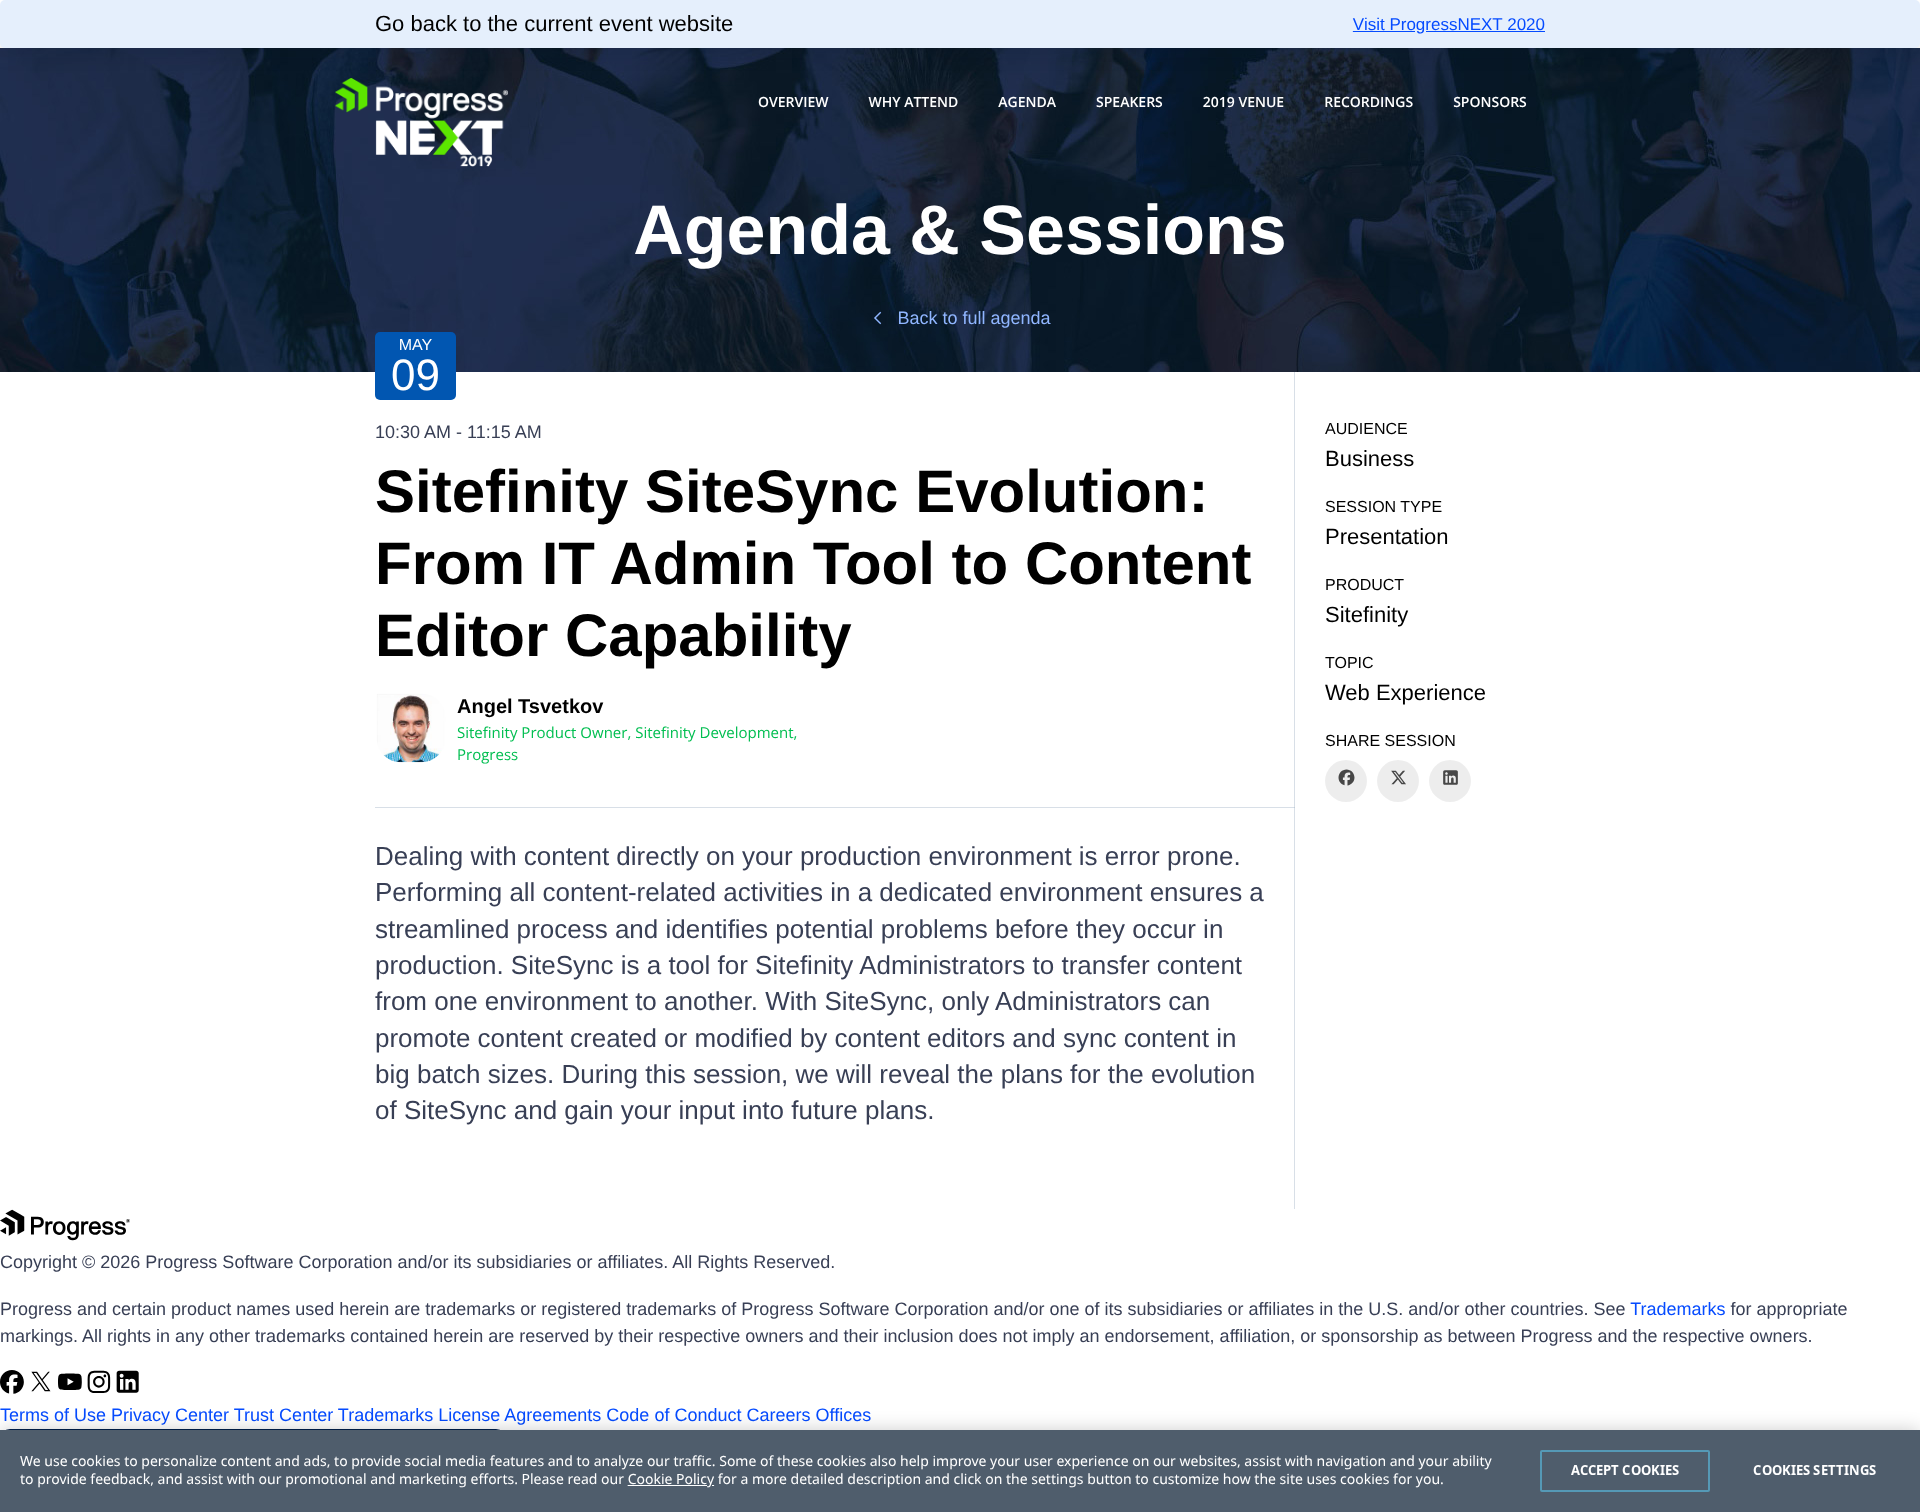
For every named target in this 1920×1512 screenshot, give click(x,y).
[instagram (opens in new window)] (101, 1388)
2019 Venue (1243, 102)
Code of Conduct (673, 1415)
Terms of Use (53, 1415)
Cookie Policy (671, 1479)
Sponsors (1490, 102)
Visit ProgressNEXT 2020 (1449, 24)
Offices (844, 1415)
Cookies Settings (1814, 1470)
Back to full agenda (973, 318)
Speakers (1129, 102)
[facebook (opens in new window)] (14, 1388)
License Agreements (519, 1415)
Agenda (1027, 102)
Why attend (913, 102)
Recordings (1368, 102)
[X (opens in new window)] (43, 1388)
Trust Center (283, 1415)
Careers (778, 1415)
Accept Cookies (1625, 1470)
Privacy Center (170, 1415)
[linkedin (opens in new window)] (128, 1388)
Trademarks (1677, 1309)
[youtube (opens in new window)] (72, 1388)
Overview (793, 102)
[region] (960, 1471)
